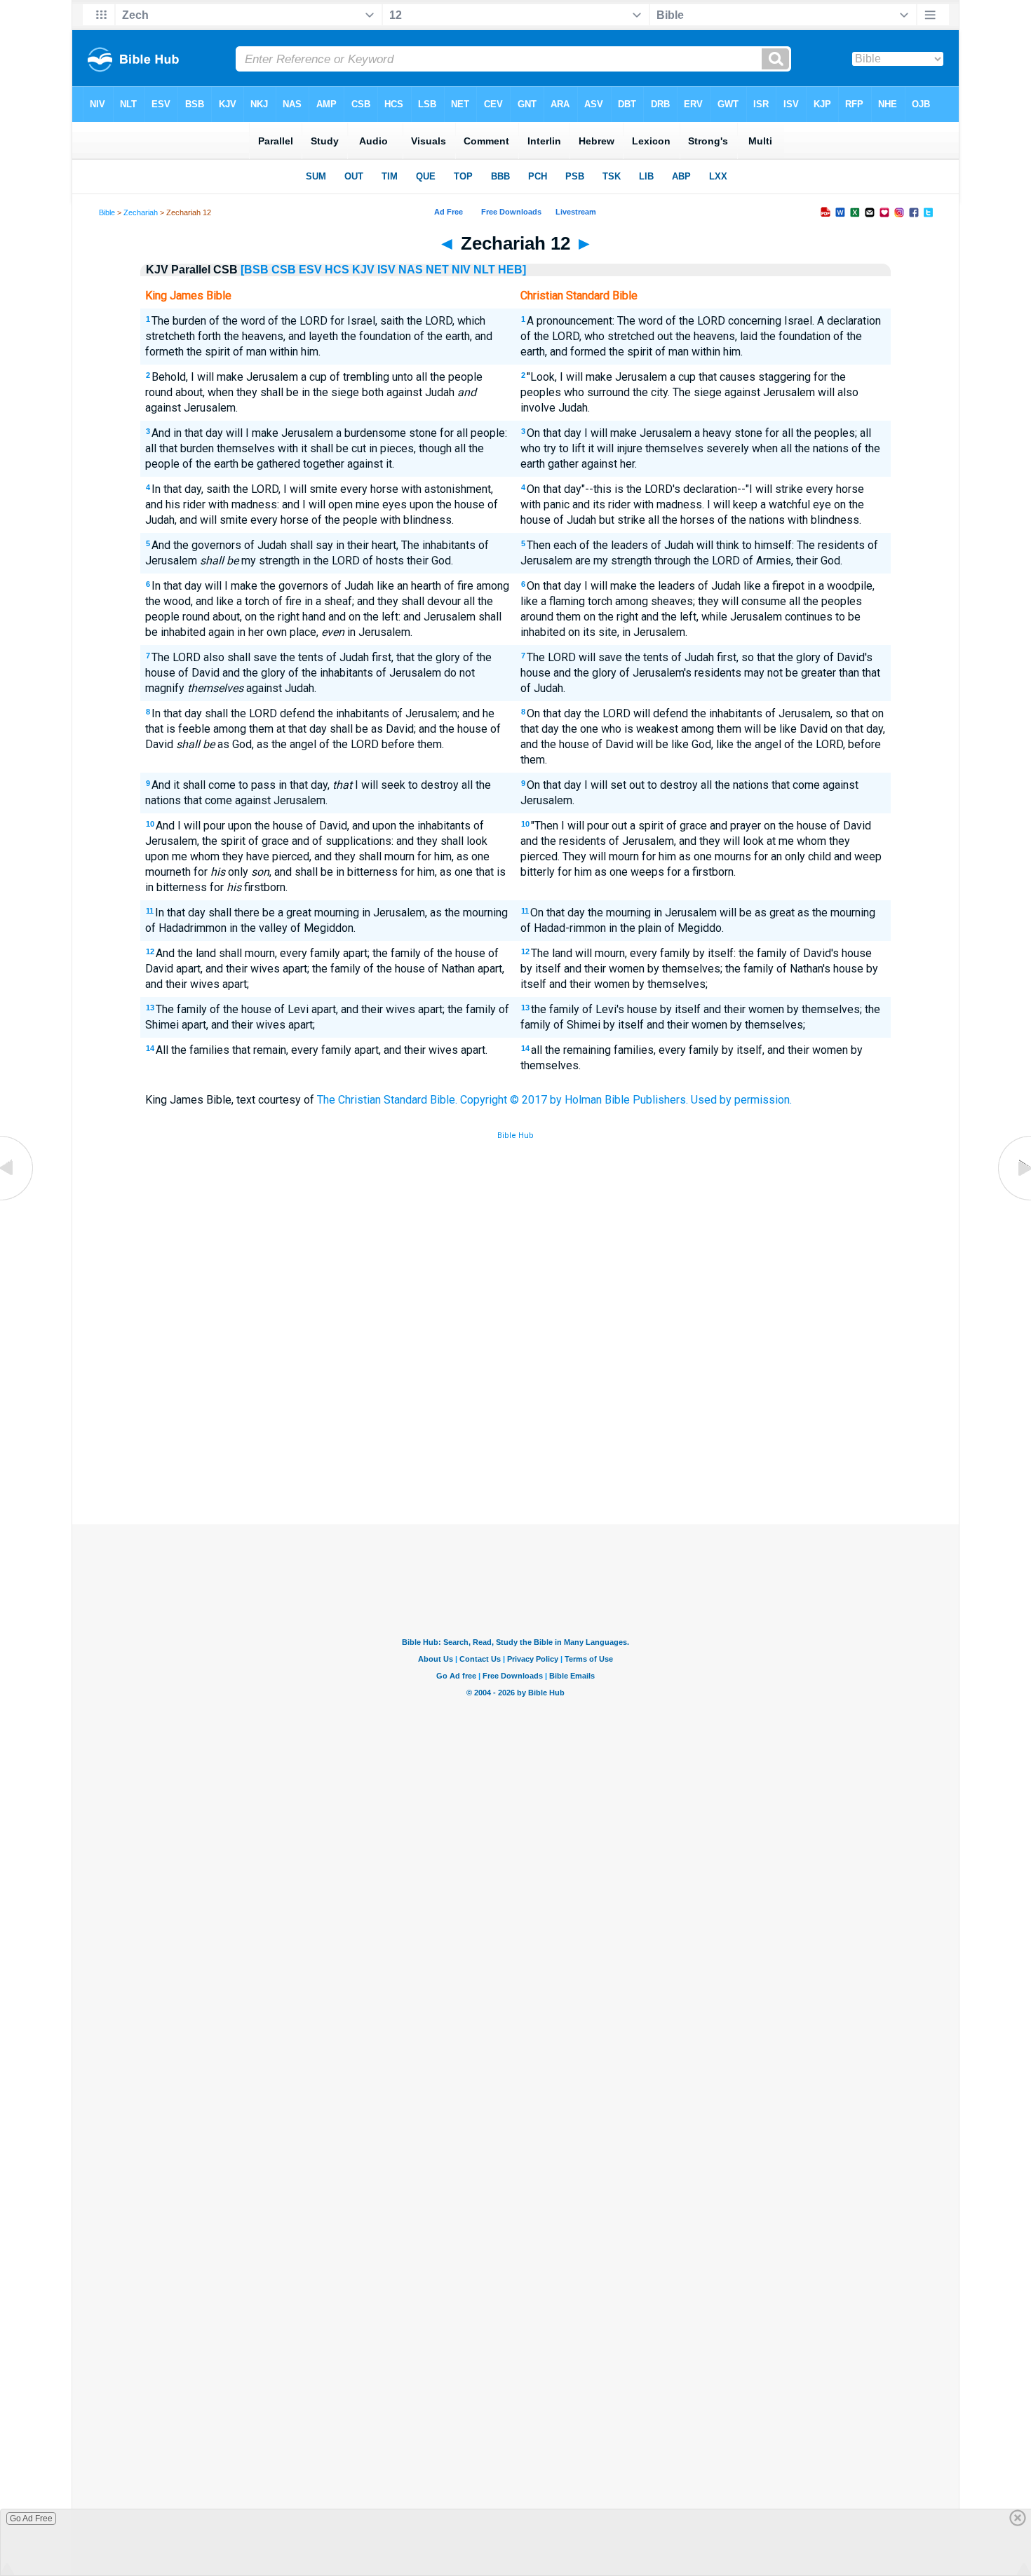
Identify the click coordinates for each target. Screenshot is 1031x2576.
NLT (484, 270)
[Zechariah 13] (1013, 1200)
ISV (386, 270)
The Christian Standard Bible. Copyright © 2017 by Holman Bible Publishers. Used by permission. (554, 1100)
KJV (363, 270)
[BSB (255, 270)
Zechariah (141, 212)
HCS (337, 270)
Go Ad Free (31, 2519)
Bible (107, 212)
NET (437, 270)
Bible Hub (515, 1136)
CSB (284, 270)
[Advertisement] (515, 1421)
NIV (461, 270)
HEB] (512, 270)
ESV (310, 270)
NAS (411, 270)
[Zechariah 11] (18, 1200)
